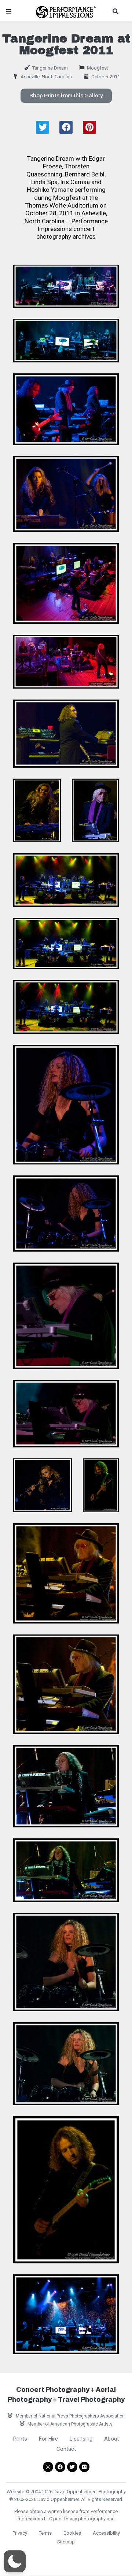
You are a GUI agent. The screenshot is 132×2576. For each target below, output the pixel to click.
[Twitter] (72, 2467)
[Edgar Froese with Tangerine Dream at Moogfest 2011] (95, 810)
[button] (66, 96)
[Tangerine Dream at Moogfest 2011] (66, 286)
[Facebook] (60, 2467)
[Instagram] (48, 2467)
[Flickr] (84, 2467)
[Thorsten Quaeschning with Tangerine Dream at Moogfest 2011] (66, 733)
